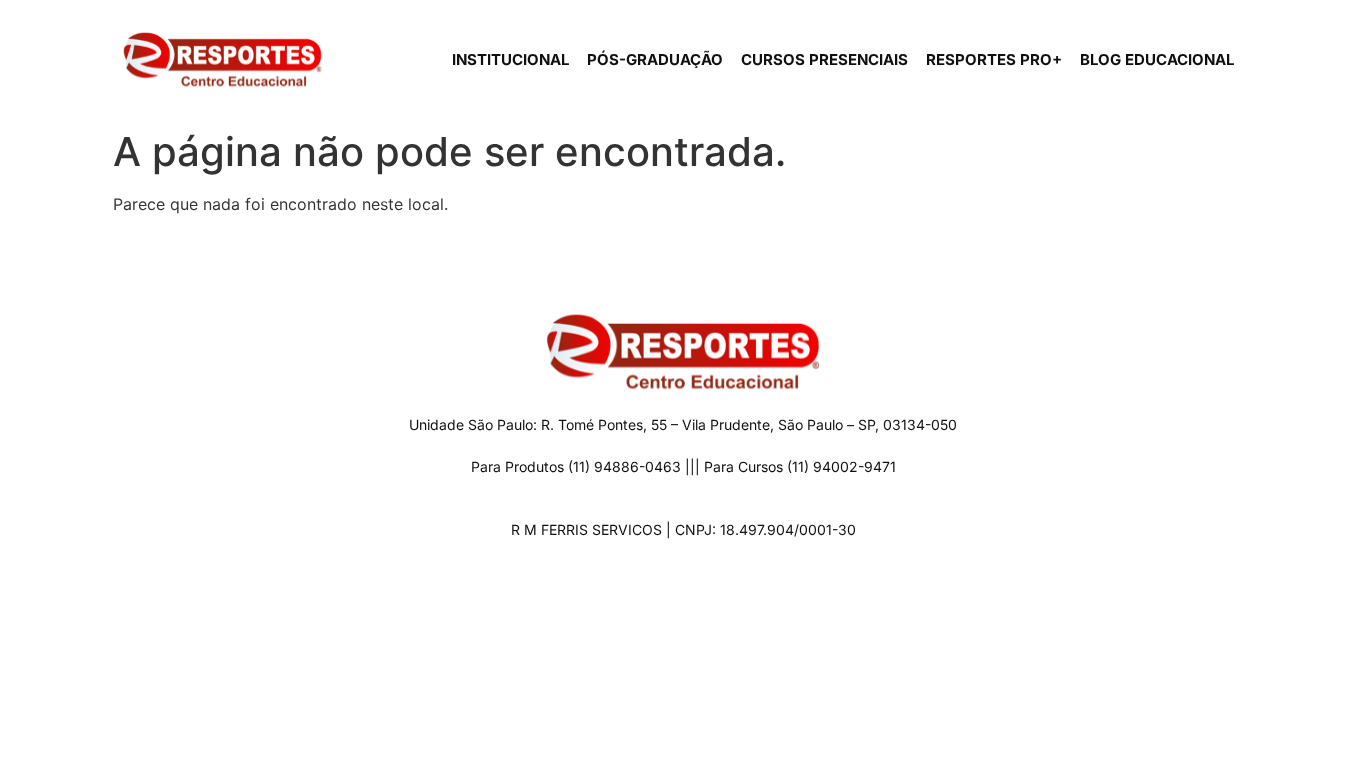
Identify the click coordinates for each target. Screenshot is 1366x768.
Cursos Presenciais (824, 59)
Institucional (510, 59)
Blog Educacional (1157, 59)
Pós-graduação (655, 59)
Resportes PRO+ (994, 59)
